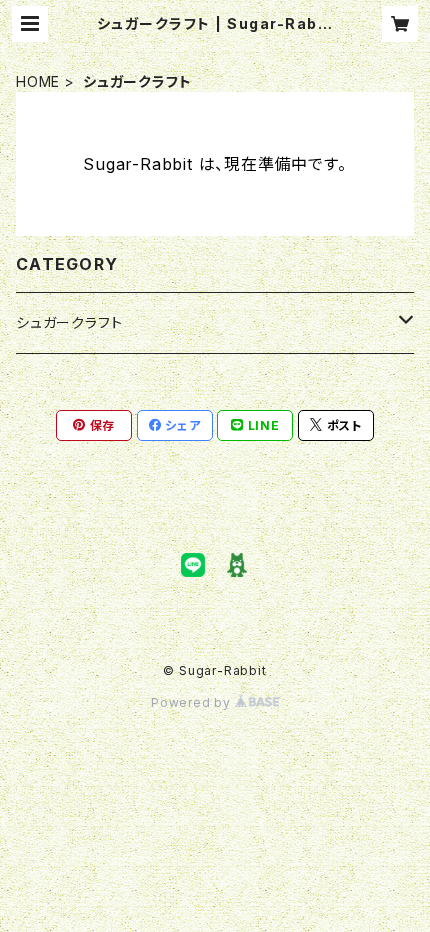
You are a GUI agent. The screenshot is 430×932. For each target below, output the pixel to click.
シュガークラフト (69, 322)
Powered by (193, 702)
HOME (38, 81)
